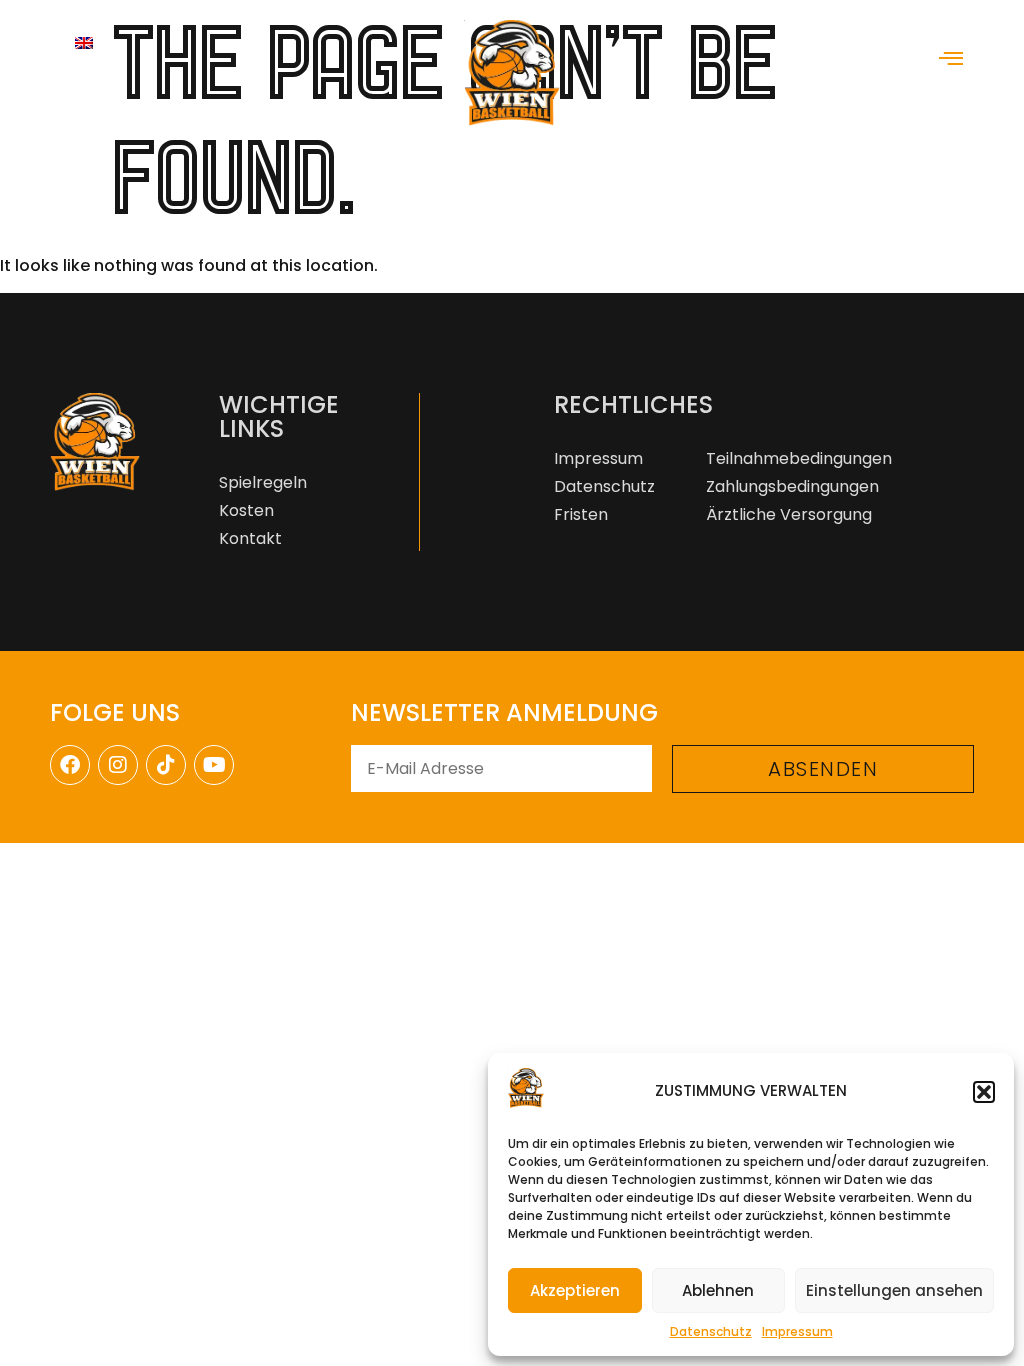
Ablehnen (718, 1290)
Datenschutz (711, 1331)
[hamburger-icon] (951, 60)
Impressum (797, 1331)
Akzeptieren (575, 1290)
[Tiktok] (166, 765)
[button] (984, 1092)
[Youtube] (214, 765)
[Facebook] (70, 765)
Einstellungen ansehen (894, 1290)
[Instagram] (118, 765)
